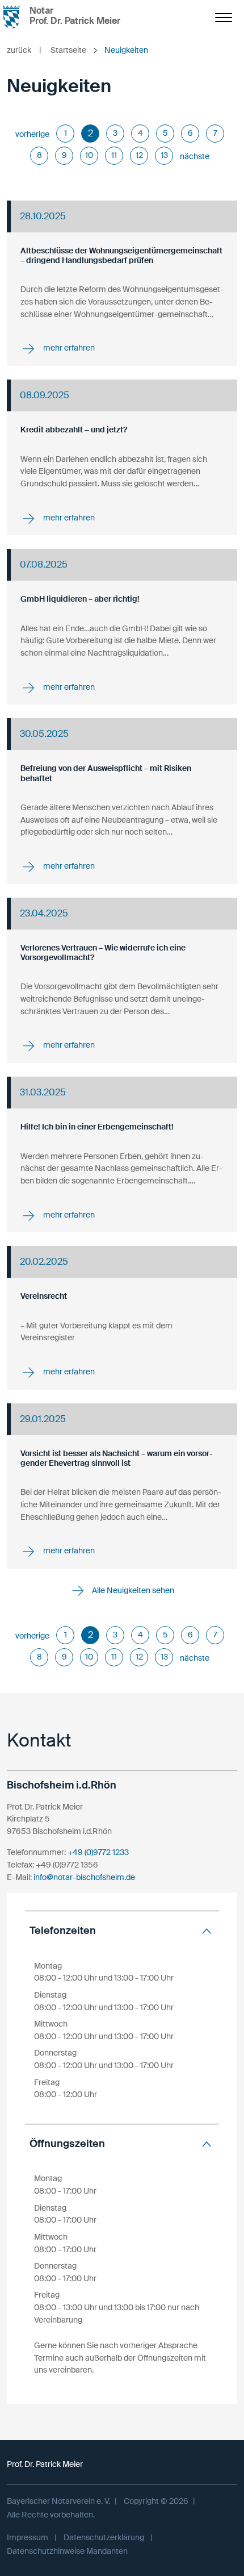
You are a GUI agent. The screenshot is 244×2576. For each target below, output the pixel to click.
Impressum (28, 2537)
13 (164, 155)
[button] (122, 1931)
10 (89, 155)
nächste (195, 156)
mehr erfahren (68, 348)
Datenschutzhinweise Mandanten (67, 2551)
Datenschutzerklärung (104, 2537)
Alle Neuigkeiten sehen (132, 1590)
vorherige (32, 134)
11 (114, 155)
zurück (24, 50)
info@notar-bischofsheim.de (84, 1877)
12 (139, 155)
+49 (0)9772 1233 (98, 1852)
